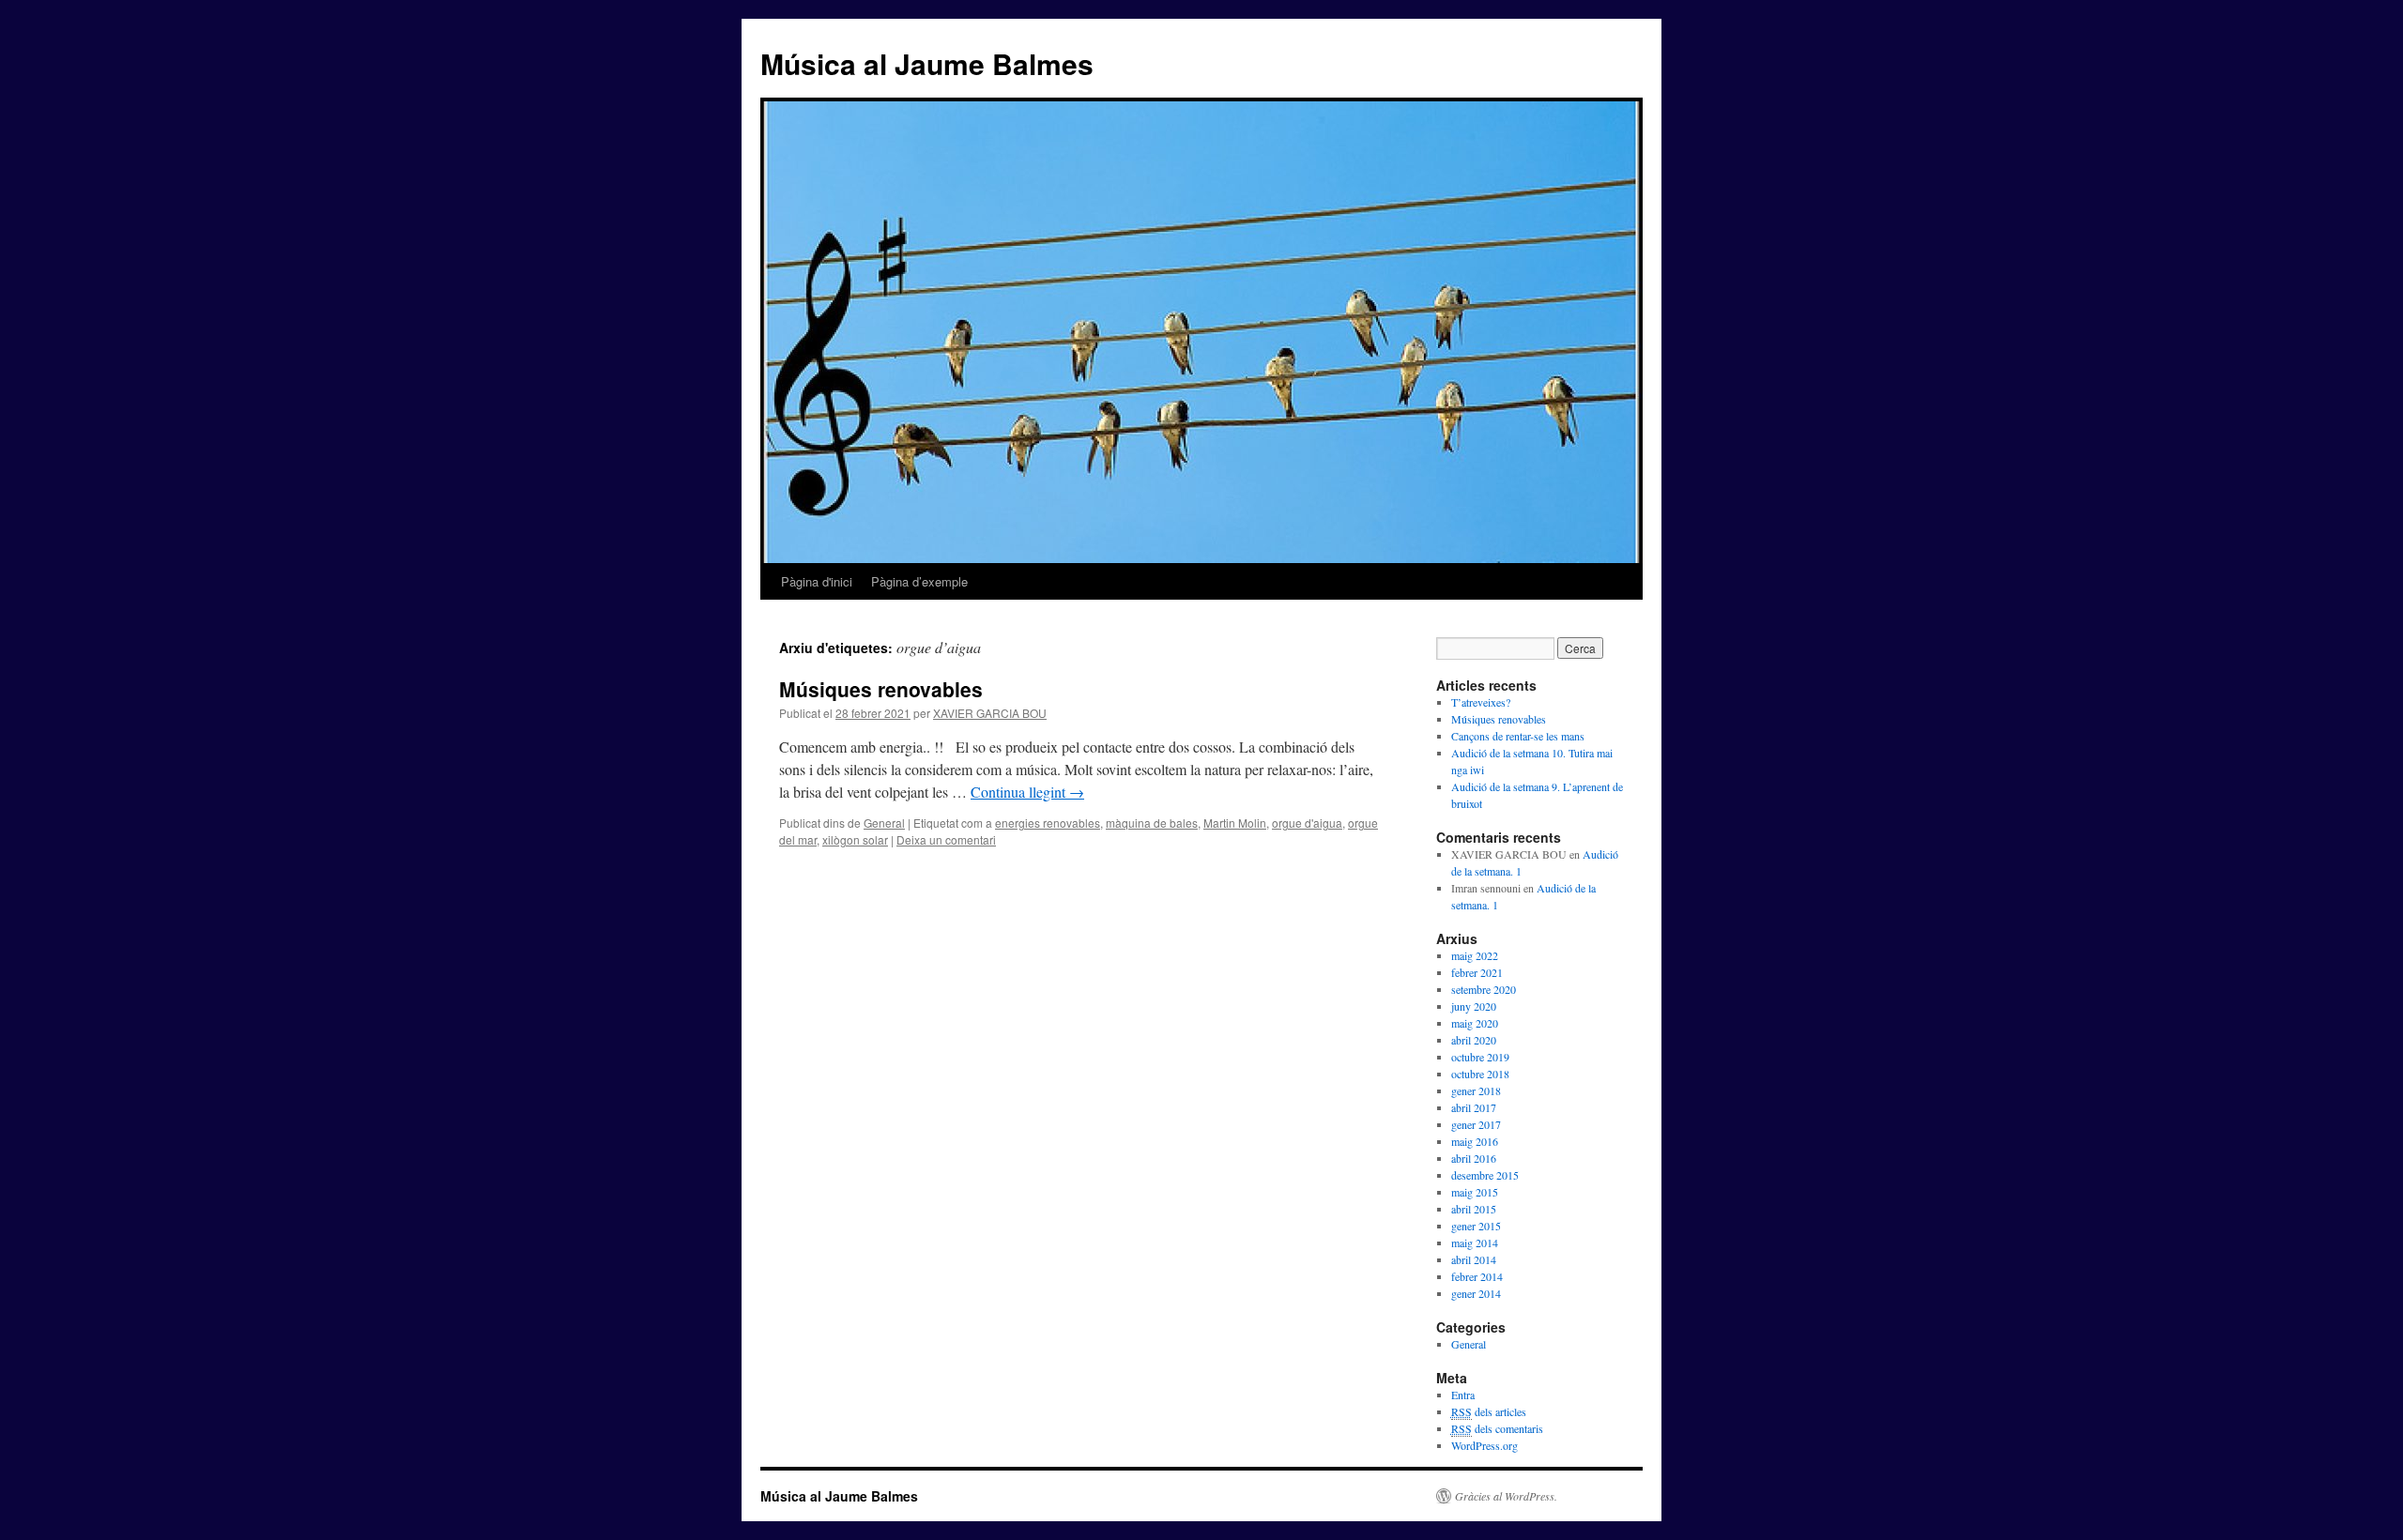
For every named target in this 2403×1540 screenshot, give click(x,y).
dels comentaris (1497, 1428)
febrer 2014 (1477, 1276)
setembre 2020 (1484, 989)
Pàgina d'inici (817, 581)
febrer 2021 (1477, 972)
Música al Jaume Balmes (927, 63)
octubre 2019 (1480, 1057)
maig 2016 (1475, 1141)
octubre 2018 (1480, 1074)
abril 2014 (1474, 1259)
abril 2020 (1474, 1040)
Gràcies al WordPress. (1506, 1496)
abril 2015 (1474, 1209)
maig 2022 (1475, 955)
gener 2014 (1476, 1293)
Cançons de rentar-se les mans (1518, 736)
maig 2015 (1475, 1192)
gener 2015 (1476, 1226)
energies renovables (1048, 823)
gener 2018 (1476, 1090)
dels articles (1489, 1411)
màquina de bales (1152, 823)
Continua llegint (1027, 792)
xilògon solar (855, 839)
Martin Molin (1235, 823)
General (884, 823)
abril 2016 (1474, 1158)
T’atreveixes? (1481, 702)
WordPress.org (1485, 1445)
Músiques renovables (881, 689)
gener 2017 (1476, 1124)
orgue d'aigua (1307, 823)
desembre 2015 (1485, 1175)
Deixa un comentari (946, 839)
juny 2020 (1474, 1006)
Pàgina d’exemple (919, 581)
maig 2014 (1475, 1243)
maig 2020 (1475, 1023)
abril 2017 (1474, 1107)
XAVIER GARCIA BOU (990, 713)
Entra (1463, 1395)
